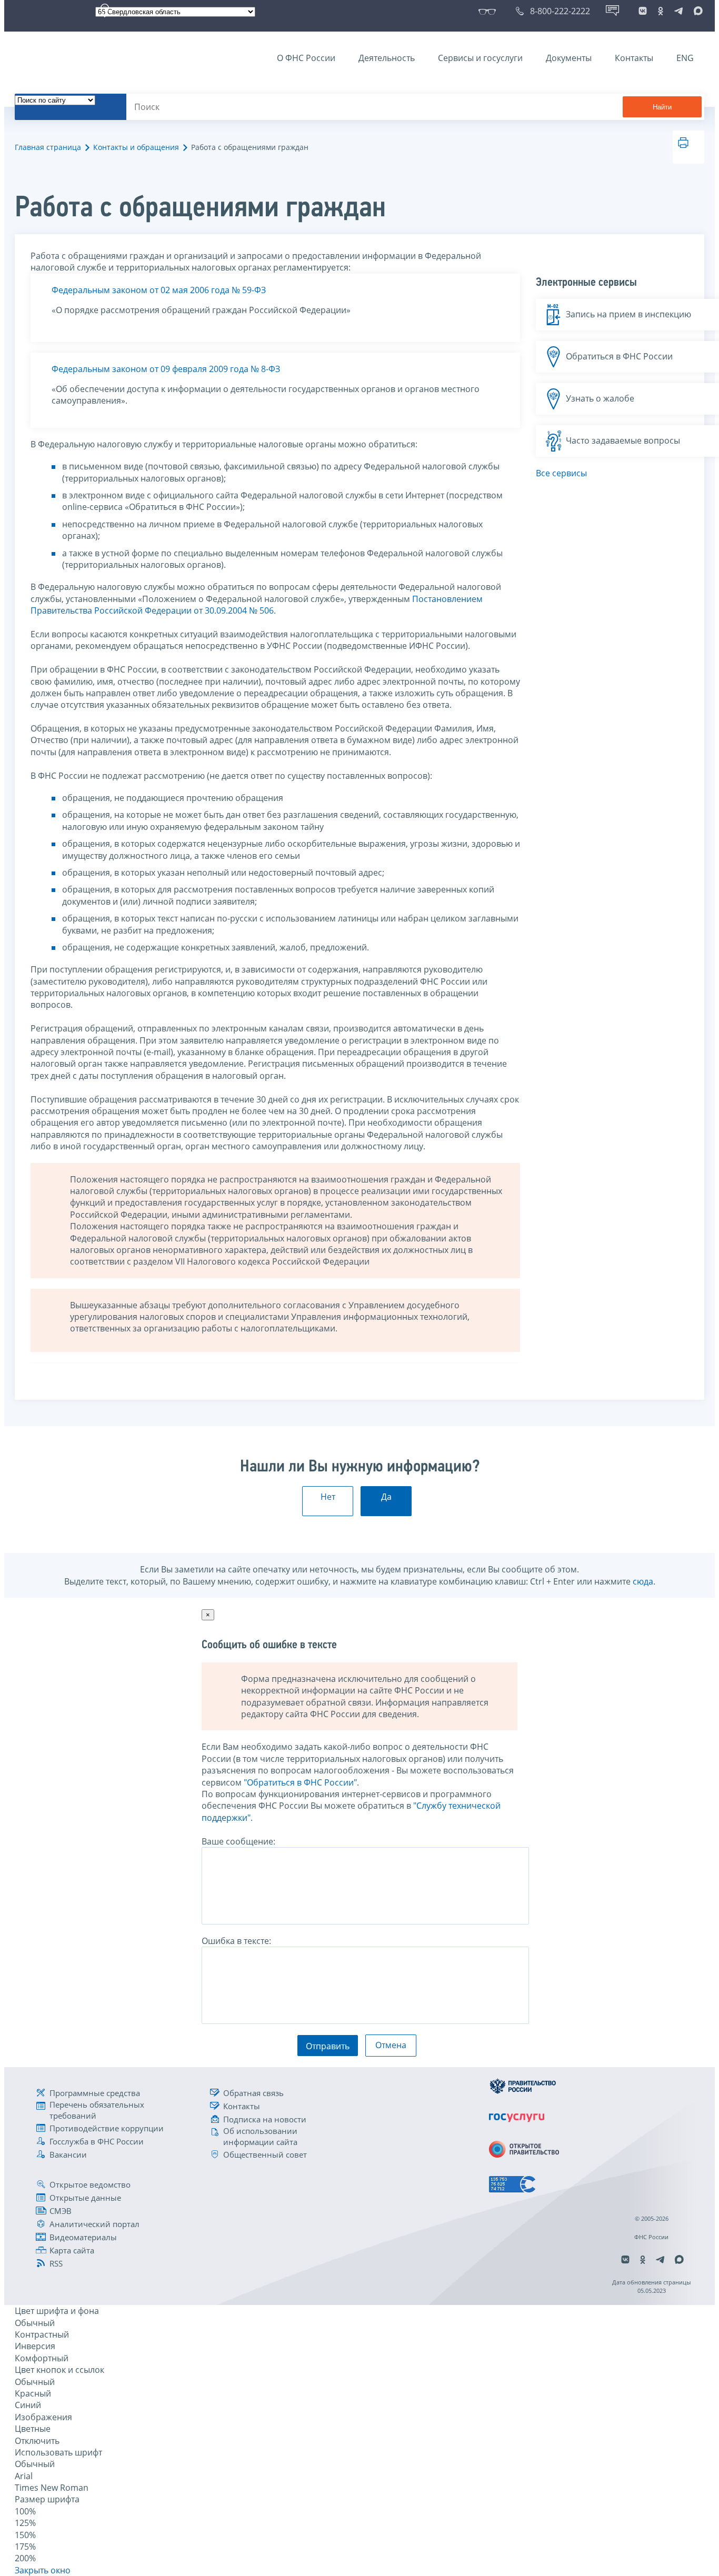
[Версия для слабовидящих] (489, 11)
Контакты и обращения (136, 147)
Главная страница (48, 147)
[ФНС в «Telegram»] (678, 11)
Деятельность (387, 58)
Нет (328, 1497)
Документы (569, 58)
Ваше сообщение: (238, 1841)
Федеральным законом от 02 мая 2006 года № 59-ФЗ (159, 290)
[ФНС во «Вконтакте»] (643, 11)
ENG (685, 58)
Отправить (328, 2046)
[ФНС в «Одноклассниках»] (661, 11)
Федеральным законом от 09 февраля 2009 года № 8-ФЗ (166, 369)
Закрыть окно (43, 2570)
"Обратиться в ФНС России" (300, 1782)
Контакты (634, 58)
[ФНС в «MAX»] (696, 11)
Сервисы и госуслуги (480, 58)
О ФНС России (306, 58)
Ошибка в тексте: (236, 1941)
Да (386, 1497)
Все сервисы (561, 473)
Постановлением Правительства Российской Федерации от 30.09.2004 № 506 (257, 605)
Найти (662, 107)
